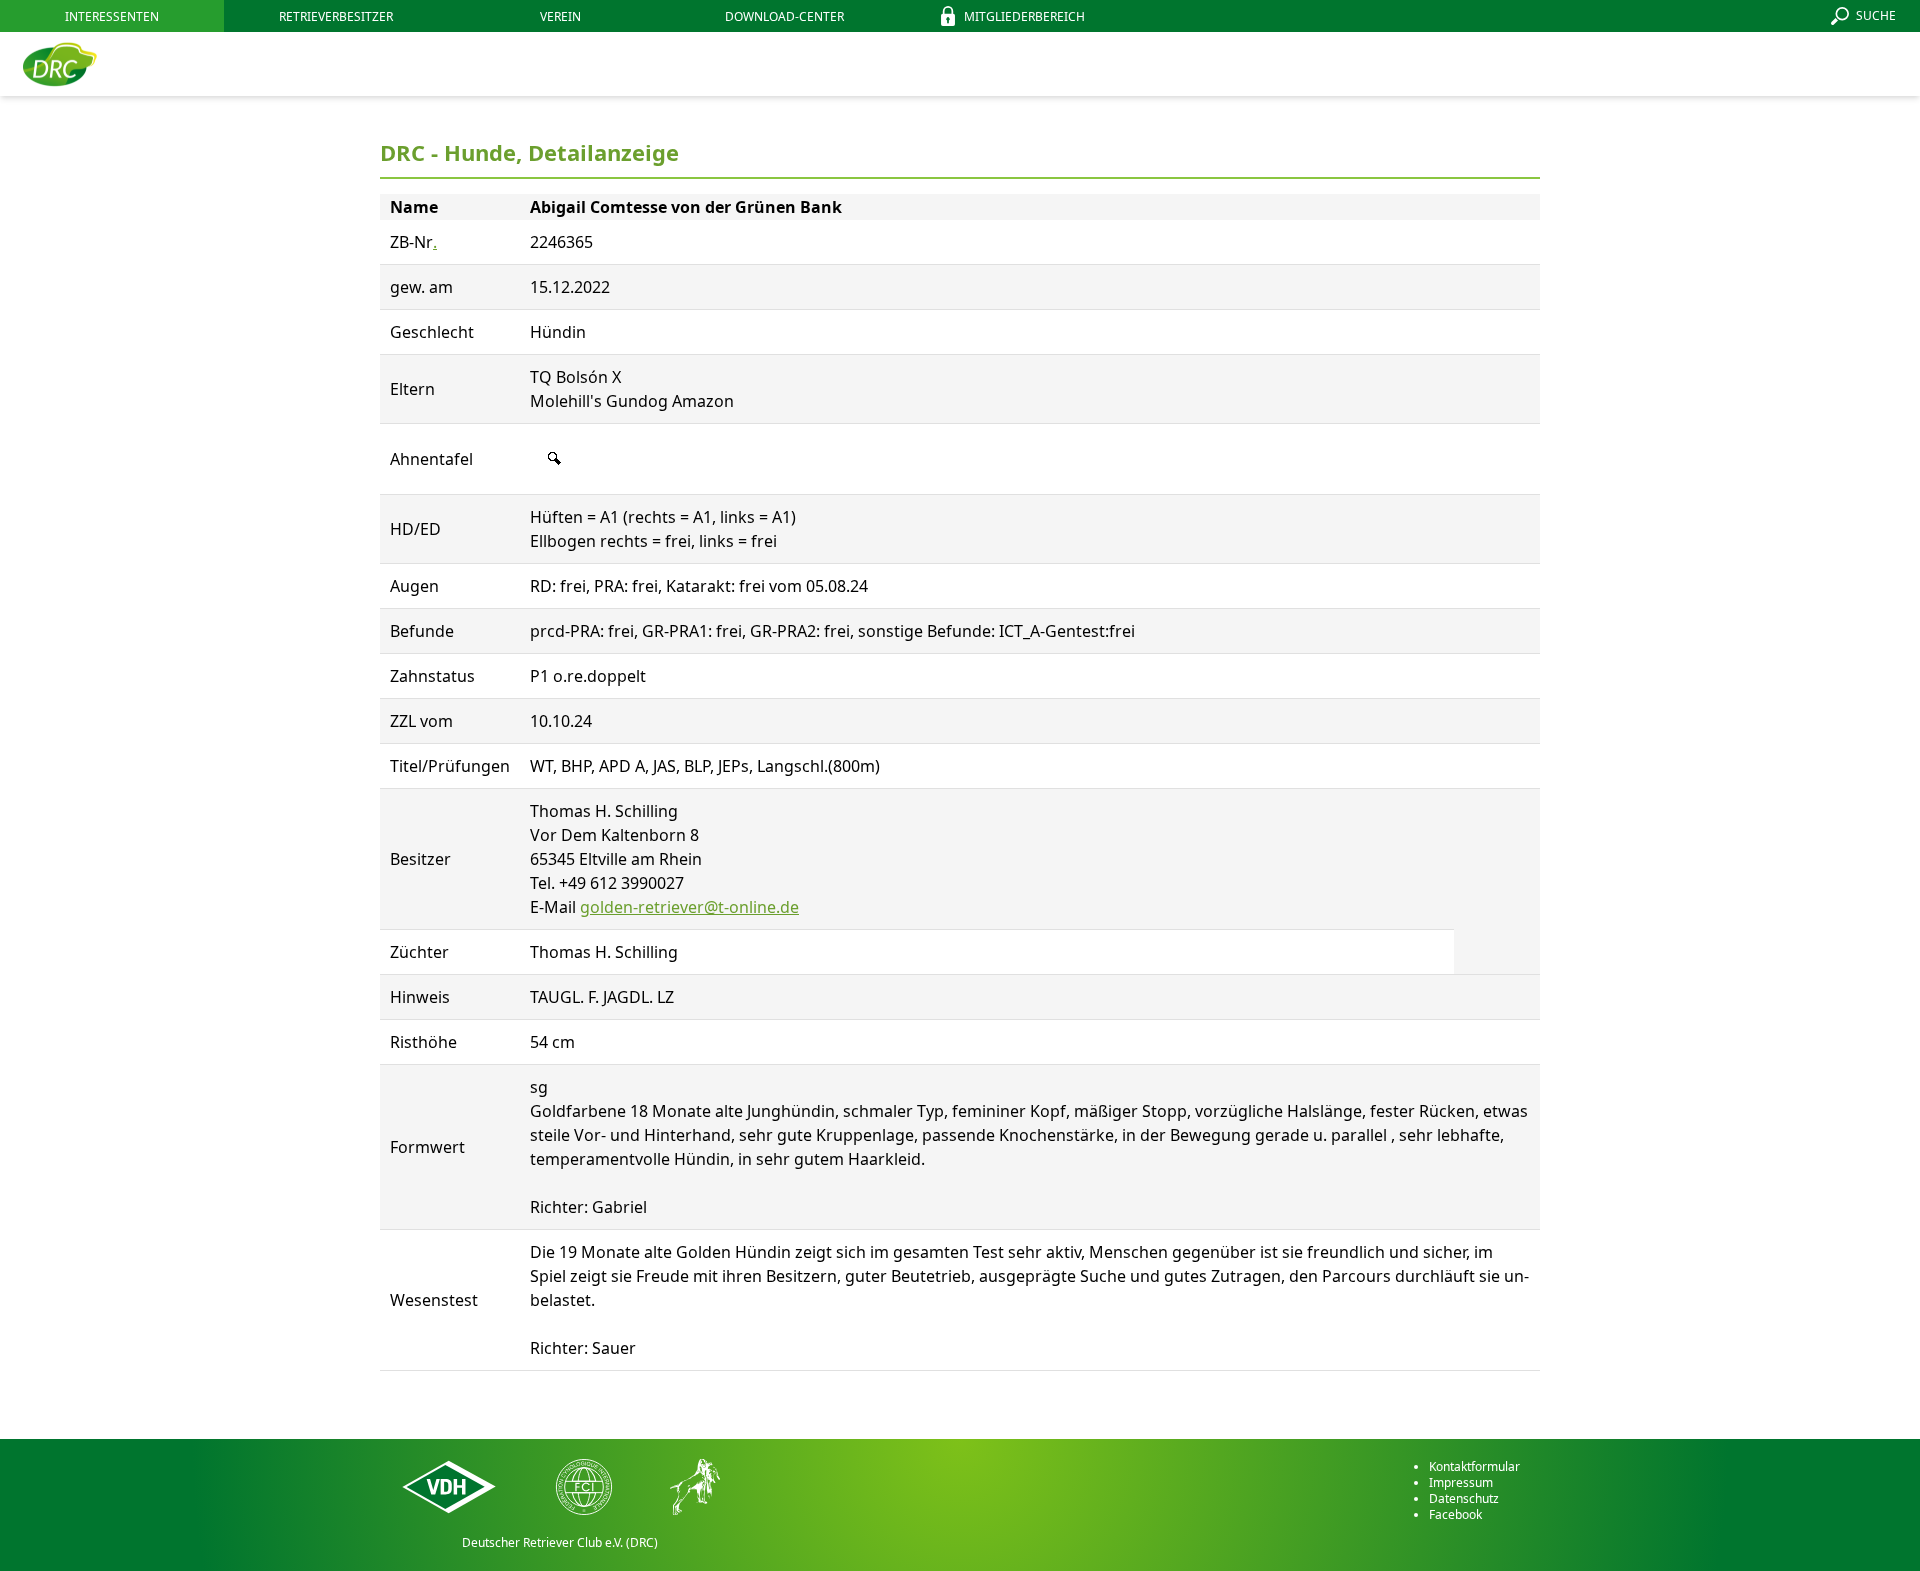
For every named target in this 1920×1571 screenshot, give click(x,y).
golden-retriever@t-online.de (689, 907)
